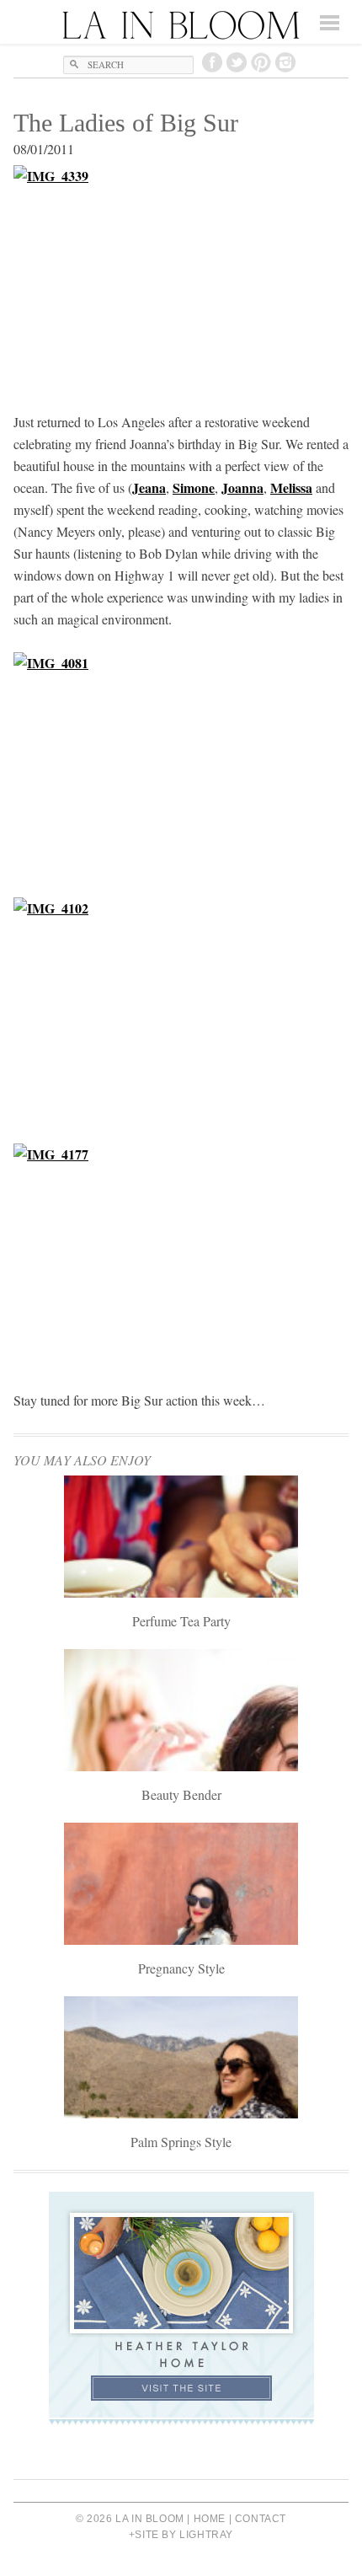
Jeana (149, 487)
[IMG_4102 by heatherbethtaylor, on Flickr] (181, 1010)
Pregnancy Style (181, 1968)
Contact (261, 2519)
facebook (212, 62)
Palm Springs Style (181, 2142)
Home (210, 2519)
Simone (194, 487)
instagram (285, 62)
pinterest (261, 62)
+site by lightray (181, 2535)
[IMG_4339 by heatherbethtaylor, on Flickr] (181, 277)
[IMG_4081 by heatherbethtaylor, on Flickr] (181, 764)
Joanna (242, 487)
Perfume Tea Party (181, 1621)
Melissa (291, 487)
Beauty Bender (181, 1794)
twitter (237, 62)
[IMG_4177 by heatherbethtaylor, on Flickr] (181, 1256)
